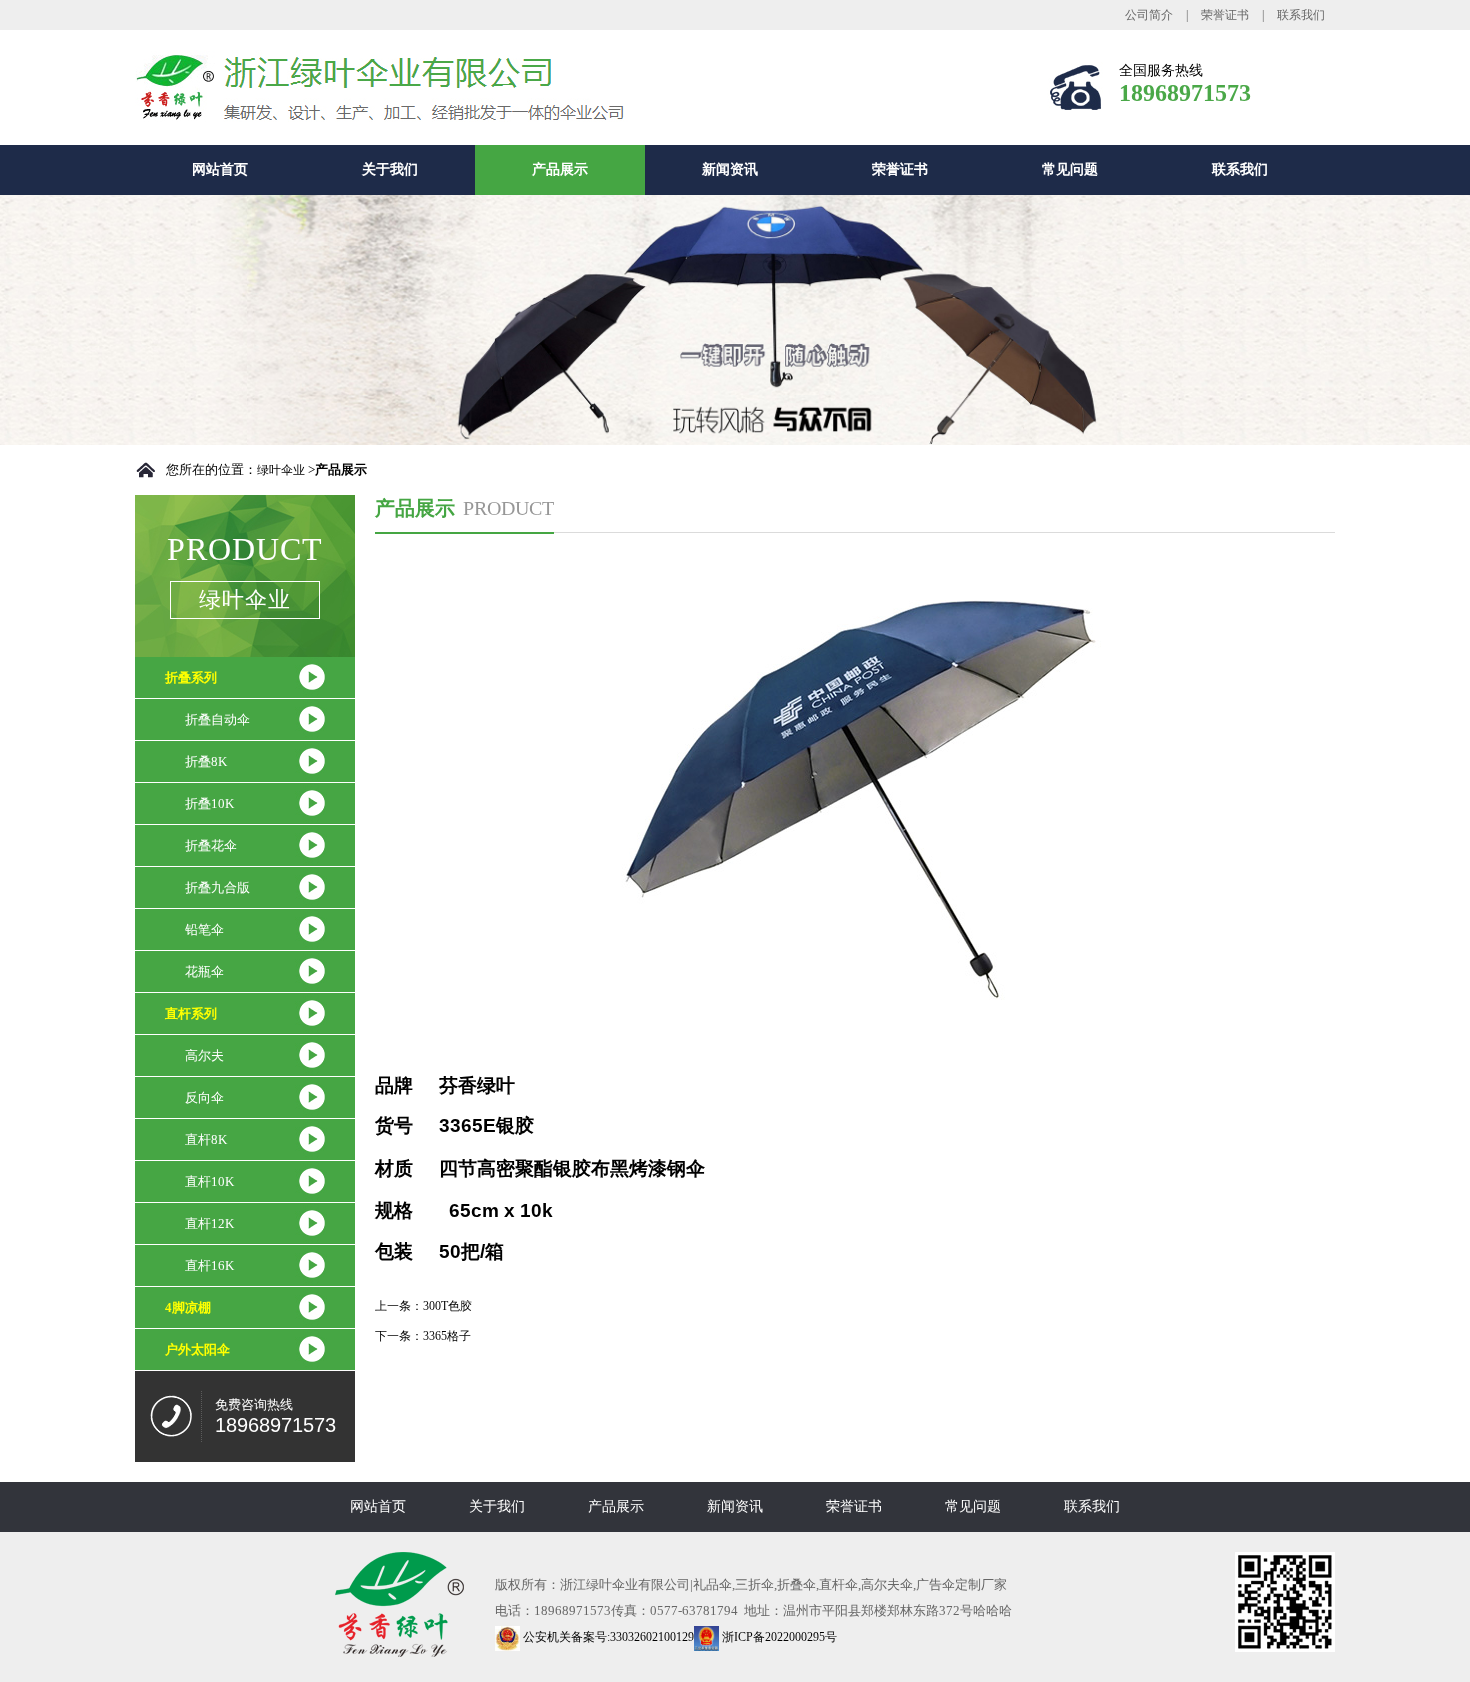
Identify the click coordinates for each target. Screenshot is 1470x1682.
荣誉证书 (1225, 15)
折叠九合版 (217, 887)
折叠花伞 (211, 845)
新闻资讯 (730, 169)
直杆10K (209, 1181)
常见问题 (1070, 169)
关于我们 (390, 169)
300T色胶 (447, 1306)
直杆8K (206, 1139)
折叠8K (206, 761)
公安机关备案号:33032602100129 (607, 1637)
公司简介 (1149, 15)
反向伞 (204, 1097)
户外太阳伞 (197, 1349)
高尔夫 (204, 1055)
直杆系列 (191, 1013)
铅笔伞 (204, 929)
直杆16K (209, 1265)
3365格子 (447, 1336)
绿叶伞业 (281, 470)
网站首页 (220, 169)
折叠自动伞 (217, 719)
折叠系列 (191, 677)
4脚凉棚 (188, 1307)
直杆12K (209, 1223)
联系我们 (1301, 15)
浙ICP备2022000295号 (778, 1637)
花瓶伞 (204, 971)
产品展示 (560, 169)
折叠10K (209, 803)
